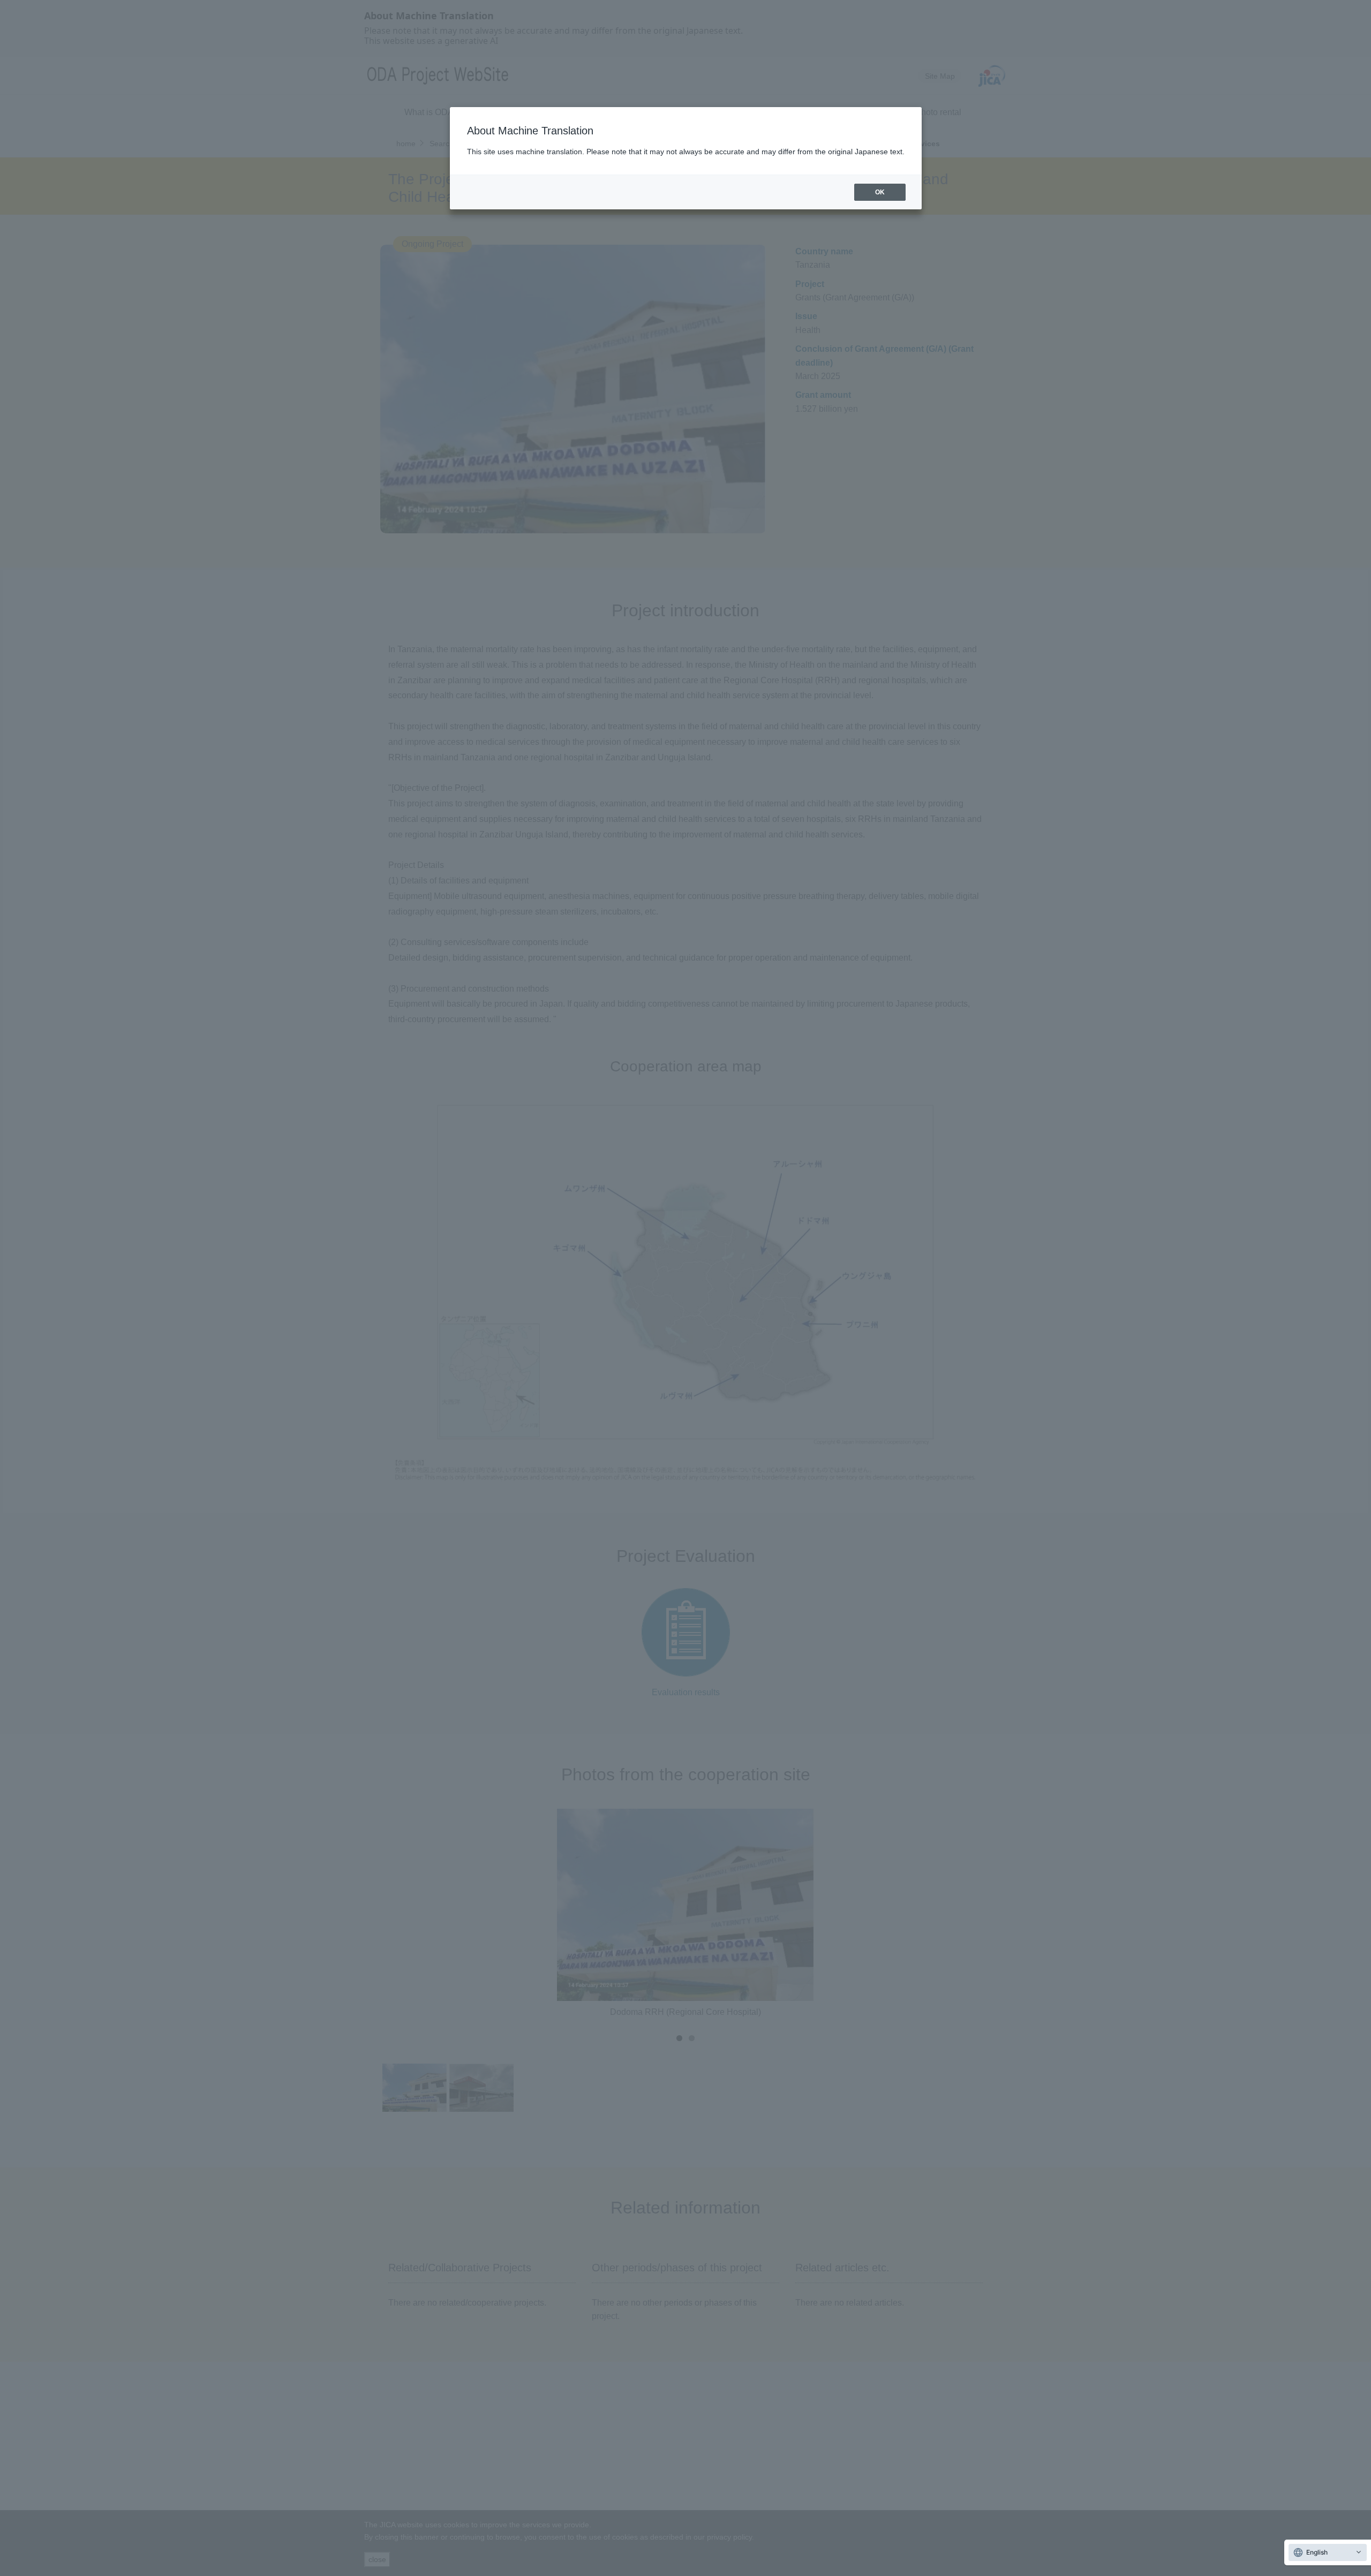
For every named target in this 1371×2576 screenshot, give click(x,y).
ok (880, 192)
